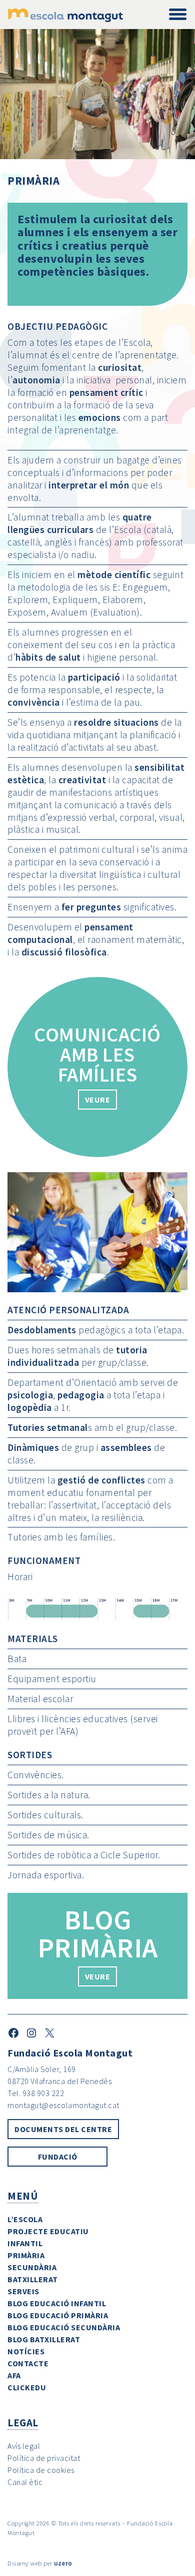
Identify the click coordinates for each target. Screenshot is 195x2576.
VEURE (98, 1100)
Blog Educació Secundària (64, 2327)
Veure (98, 1976)
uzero (63, 2563)
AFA (14, 2375)
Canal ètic (25, 2482)
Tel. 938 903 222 (36, 2093)
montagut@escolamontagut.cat (63, 2105)
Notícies (26, 2351)
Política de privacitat (44, 2458)
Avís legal (24, 2446)
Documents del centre (63, 2129)
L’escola (25, 2219)
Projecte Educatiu (48, 2231)
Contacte (28, 2363)
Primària (26, 2255)
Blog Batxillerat (44, 2339)
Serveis (23, 2291)
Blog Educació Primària (58, 2315)
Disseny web (25, 2563)
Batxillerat (33, 2279)
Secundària (32, 2267)
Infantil (25, 2243)
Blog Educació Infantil (57, 2303)
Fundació (58, 2157)
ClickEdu (27, 2387)
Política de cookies (41, 2470)
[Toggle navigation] (178, 15)
